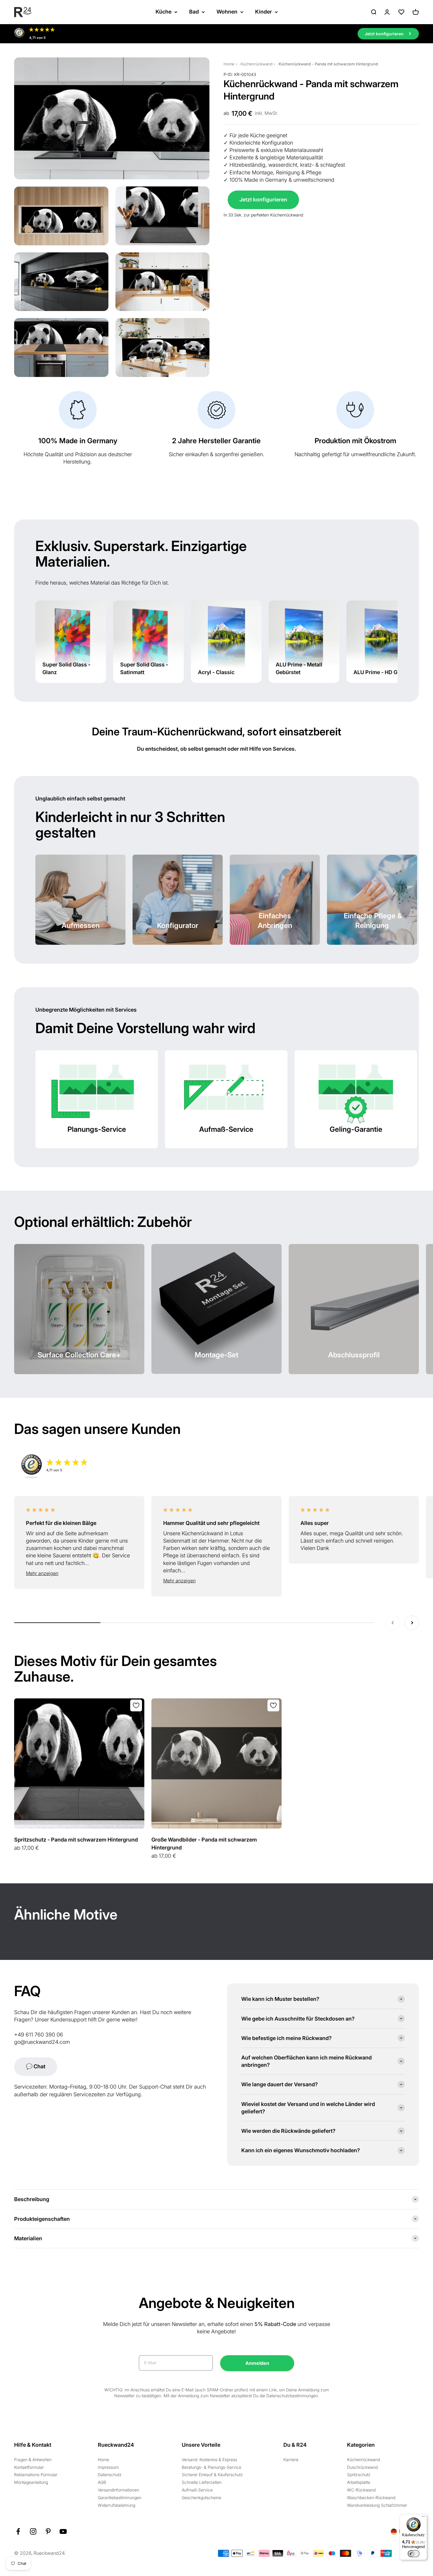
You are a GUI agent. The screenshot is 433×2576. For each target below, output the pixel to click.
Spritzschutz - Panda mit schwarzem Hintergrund (76, 1840)
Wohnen (227, 12)
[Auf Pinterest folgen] (48, 2531)
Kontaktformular (29, 2467)
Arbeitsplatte (359, 2482)
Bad (194, 12)
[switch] (414, 2554)
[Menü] (424, 2518)
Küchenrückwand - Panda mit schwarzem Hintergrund (328, 64)
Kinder (263, 12)
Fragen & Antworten (33, 2460)
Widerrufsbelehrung (116, 2505)
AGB (102, 2482)
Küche (163, 12)
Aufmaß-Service (197, 2490)
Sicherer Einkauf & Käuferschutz (212, 2475)
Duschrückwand (362, 2467)
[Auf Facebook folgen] (18, 2531)
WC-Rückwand (361, 2490)
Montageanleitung (31, 2482)
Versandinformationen (118, 2490)
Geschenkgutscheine (201, 2498)
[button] (79, 1574)
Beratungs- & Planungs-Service (211, 2467)
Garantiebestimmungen (120, 2498)
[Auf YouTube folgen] (63, 2531)
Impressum (108, 2467)
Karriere (291, 2460)
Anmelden (257, 2363)
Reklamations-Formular (36, 2475)
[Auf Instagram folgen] (33, 2531)
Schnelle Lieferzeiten (202, 2482)
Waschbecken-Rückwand (371, 2498)
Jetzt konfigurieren (263, 199)
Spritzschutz (359, 2475)
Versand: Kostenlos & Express (209, 2460)
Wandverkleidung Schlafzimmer (377, 2505)
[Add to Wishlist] (136, 1705)
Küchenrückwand (257, 64)
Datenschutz (110, 2475)
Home (229, 64)
